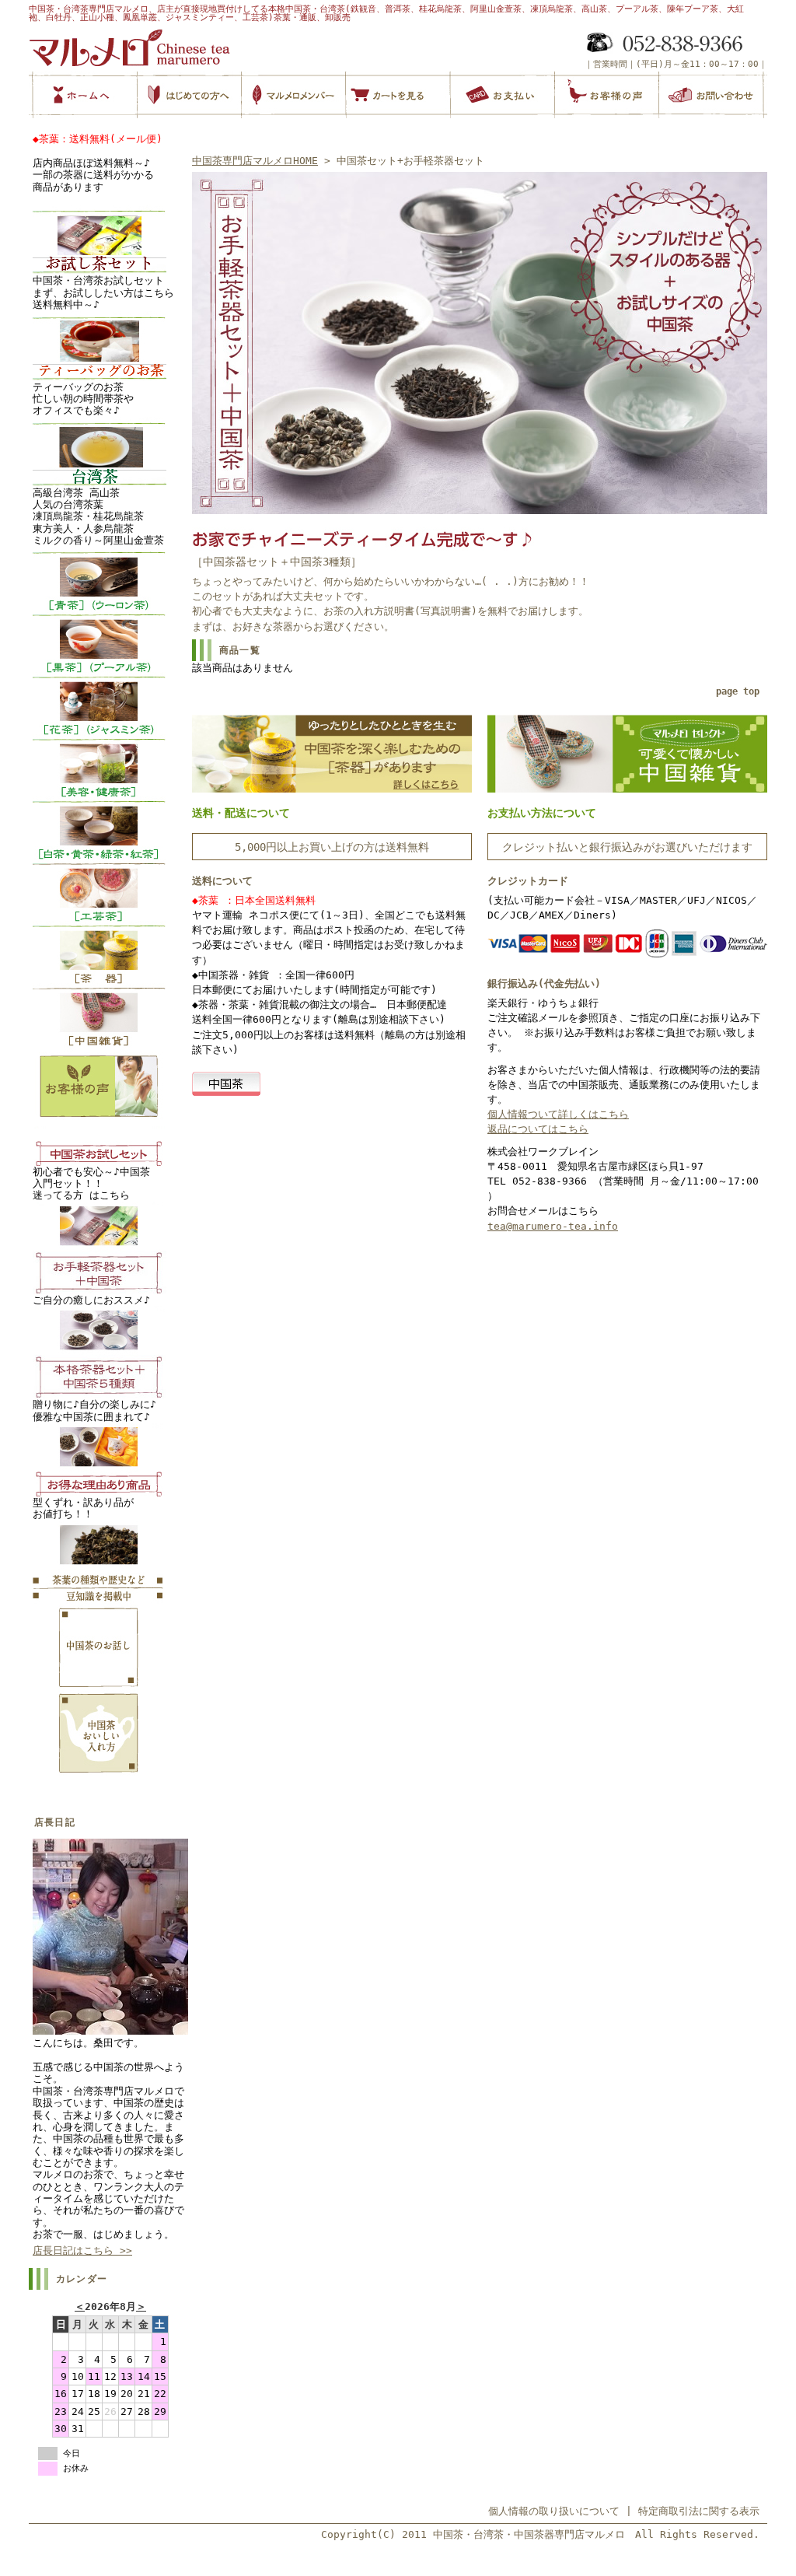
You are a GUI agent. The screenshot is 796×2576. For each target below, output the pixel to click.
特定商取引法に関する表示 (699, 2511)
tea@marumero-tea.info (553, 1226)
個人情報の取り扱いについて (554, 2511)
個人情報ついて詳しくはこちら (558, 1114)
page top (738, 691)
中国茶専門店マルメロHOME (255, 161)
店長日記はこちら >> (82, 2250)
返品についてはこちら (538, 1129)
